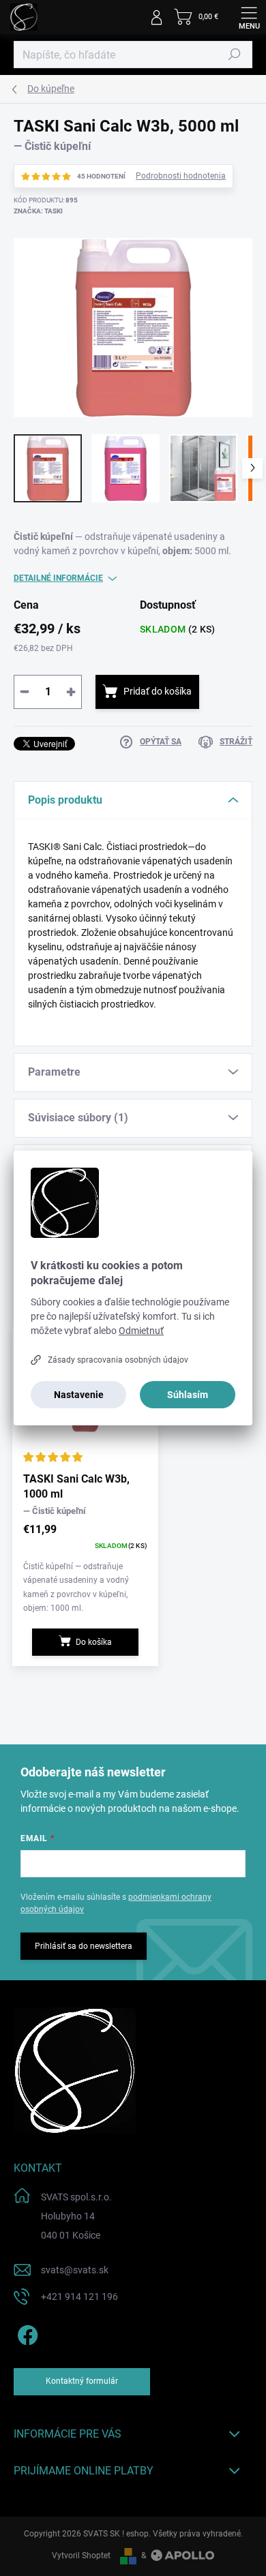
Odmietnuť (141, 1331)
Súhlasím (188, 1395)
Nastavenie (79, 1395)
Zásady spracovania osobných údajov (118, 1360)
